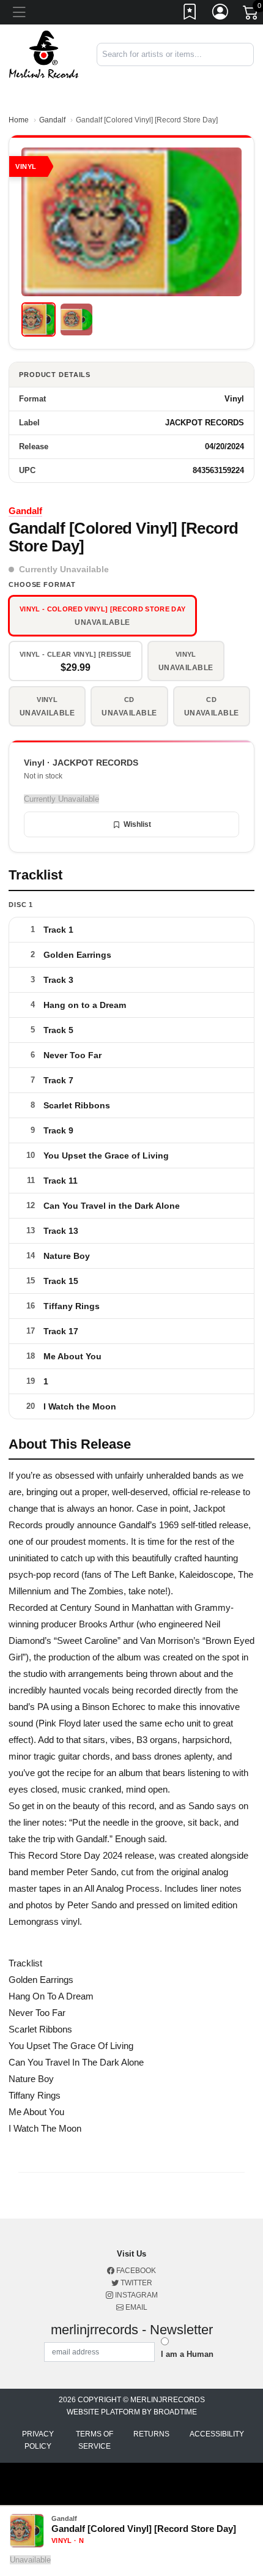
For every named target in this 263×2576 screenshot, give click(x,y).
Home (19, 120)
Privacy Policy (38, 2440)
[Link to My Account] (221, 14)
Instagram (135, 2295)
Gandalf (52, 120)
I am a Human (187, 2354)
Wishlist (137, 824)
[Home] (44, 54)
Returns (151, 2434)
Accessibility (217, 2434)
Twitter (135, 2283)
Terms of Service (94, 2440)
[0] (251, 15)
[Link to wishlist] (190, 14)
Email (135, 2307)
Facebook (135, 2271)
